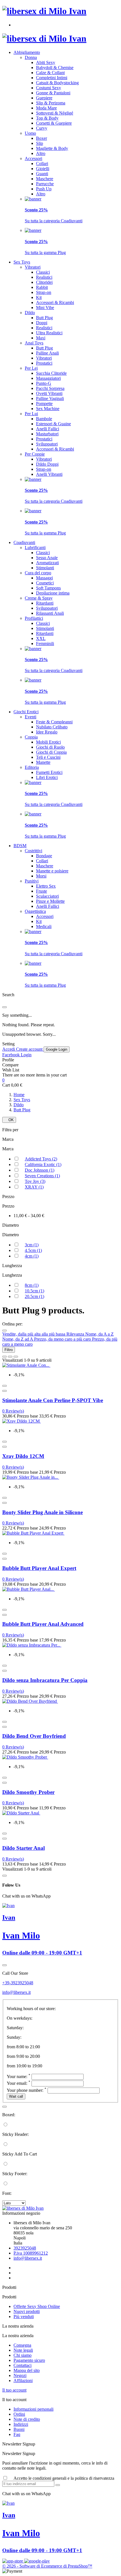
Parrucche (45, 184)
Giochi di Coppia (51, 752)
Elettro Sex (46, 886)
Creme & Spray (39, 598)
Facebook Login (17, 1055)
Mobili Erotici (48, 742)
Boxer (42, 138)
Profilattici (34, 618)
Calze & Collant (50, 73)
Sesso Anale (47, 558)
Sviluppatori (47, 444)
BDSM (20, 846)
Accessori (33, 158)
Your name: (19, 2076)
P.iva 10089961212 (31, 2253)
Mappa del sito (27, 2370)
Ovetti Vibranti (49, 393)
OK (9, 1120)
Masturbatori (47, 434)
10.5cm (34, 1291)
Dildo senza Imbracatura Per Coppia (45, 1680)
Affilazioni (23, 2380)
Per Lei (31, 368)
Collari (42, 164)
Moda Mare (46, 108)
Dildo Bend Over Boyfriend (34, 1736)
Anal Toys (34, 343)
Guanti (42, 174)
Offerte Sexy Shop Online (37, 2306)
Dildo (30, 313)
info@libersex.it (16, 1992)
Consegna (22, 2345)
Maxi (41, 338)
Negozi (20, 2375)
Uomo (30, 133)
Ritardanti (45, 603)
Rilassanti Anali (50, 613)
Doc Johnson (40, 1170)
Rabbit (42, 287)
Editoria (32, 767)
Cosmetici (45, 583)
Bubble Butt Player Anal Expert (39, 1568)
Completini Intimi (52, 78)
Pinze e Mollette (50, 901)
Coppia (31, 737)
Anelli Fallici (48, 429)
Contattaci (23, 2365)
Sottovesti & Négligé (55, 113)
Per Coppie (35, 454)
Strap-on (44, 292)
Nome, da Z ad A (18, 1339)
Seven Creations (42, 1176)
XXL (41, 638)
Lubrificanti (35, 548)
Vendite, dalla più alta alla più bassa (34, 1334)
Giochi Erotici (26, 712)
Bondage (44, 856)
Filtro (9, 1350)
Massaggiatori (48, 378)
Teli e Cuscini (48, 757)
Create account (30, 1049)
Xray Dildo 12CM (23, 1456)
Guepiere (44, 98)
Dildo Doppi (47, 464)
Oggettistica (35, 911)
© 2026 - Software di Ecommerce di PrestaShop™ (47, 2566)
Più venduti (24, 2316)
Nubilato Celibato (52, 727)
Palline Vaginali (50, 398)
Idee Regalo (47, 732)
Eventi (31, 717)
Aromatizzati (47, 563)
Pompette (44, 404)
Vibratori (33, 267)
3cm (32, 1245)
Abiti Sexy (46, 62)
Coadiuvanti (24, 542)
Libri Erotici (47, 777)
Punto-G (44, 383)
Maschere (45, 179)
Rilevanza (76, 1334)
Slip (40, 143)
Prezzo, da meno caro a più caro (63, 1339)
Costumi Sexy (49, 88)
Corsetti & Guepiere (54, 123)
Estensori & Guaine (53, 424)
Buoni (19, 2429)
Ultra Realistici (49, 333)
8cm (32, 1285)
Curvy (42, 128)
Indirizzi (21, 2424)
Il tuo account (14, 2390)
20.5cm (34, 1296)
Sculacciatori (47, 896)
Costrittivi (33, 851)
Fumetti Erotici (49, 772)
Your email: (19, 2083)
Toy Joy (35, 1181)
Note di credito (27, 2419)
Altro (41, 153)
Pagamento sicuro (29, 2360)
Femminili (45, 644)
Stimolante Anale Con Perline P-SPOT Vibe (53, 1400)
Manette (43, 762)
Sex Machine (48, 409)
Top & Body (47, 118)
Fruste (42, 891)
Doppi (42, 323)
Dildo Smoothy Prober (28, 1792)
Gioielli (43, 169)
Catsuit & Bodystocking (57, 83)
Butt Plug (44, 318)
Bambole (44, 419)
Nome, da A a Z (99, 1334)
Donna (31, 57)
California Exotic (43, 1164)
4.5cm (33, 1250)
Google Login (57, 1049)
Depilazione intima (53, 593)
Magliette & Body (52, 148)
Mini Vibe (45, 308)
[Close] (5, 1007)
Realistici (44, 277)
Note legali (23, 2350)
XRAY (34, 1187)
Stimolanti (45, 568)
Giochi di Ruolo (50, 747)
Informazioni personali (33, 2409)
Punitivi (32, 881)
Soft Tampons (48, 588)
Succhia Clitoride (51, 373)
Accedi (9, 1049)
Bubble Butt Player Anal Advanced (43, 1624)
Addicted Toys (41, 1159)
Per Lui (31, 414)
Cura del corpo (38, 573)
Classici (43, 272)
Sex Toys (22, 262)
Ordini (19, 2414)
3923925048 (25, 2248)
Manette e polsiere (52, 871)
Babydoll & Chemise (55, 68)
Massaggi (44, 578)
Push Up (44, 189)
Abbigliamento (27, 52)
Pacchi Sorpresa (50, 388)
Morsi (41, 876)
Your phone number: (27, 2090)
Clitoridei (44, 282)
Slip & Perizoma (51, 103)
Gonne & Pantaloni (53, 93)
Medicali (44, 926)
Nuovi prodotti (27, 2311)
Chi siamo (23, 2355)
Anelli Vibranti (49, 474)
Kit (39, 297)
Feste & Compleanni (54, 722)
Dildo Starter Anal (23, 1848)
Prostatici (44, 363)
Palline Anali (47, 353)
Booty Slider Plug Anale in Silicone (42, 1512)
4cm (32, 1256)
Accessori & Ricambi (55, 302)
